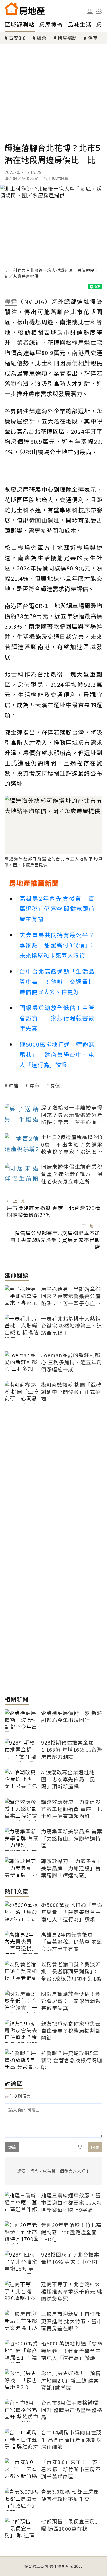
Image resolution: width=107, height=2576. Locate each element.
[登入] (90, 11)
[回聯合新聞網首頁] (11, 9)
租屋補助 (67, 38)
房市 (35, 1085)
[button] (99, 11)
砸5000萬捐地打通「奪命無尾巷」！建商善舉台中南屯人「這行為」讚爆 (57, 1054)
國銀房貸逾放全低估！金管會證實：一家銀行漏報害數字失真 (57, 1018)
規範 (12, 2147)
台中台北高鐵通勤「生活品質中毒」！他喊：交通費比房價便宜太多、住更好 (57, 981)
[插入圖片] (80, 2147)
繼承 (42, 38)
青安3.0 (17, 38)
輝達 (14, 1085)
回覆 (95, 2147)
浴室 (93, 38)
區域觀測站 (20, 24)
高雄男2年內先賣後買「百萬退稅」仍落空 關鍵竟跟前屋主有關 (57, 908)
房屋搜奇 (51, 24)
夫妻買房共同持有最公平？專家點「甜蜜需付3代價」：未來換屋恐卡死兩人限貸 (57, 945)
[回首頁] (25, 9)
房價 (55, 1085)
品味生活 (80, 24)
